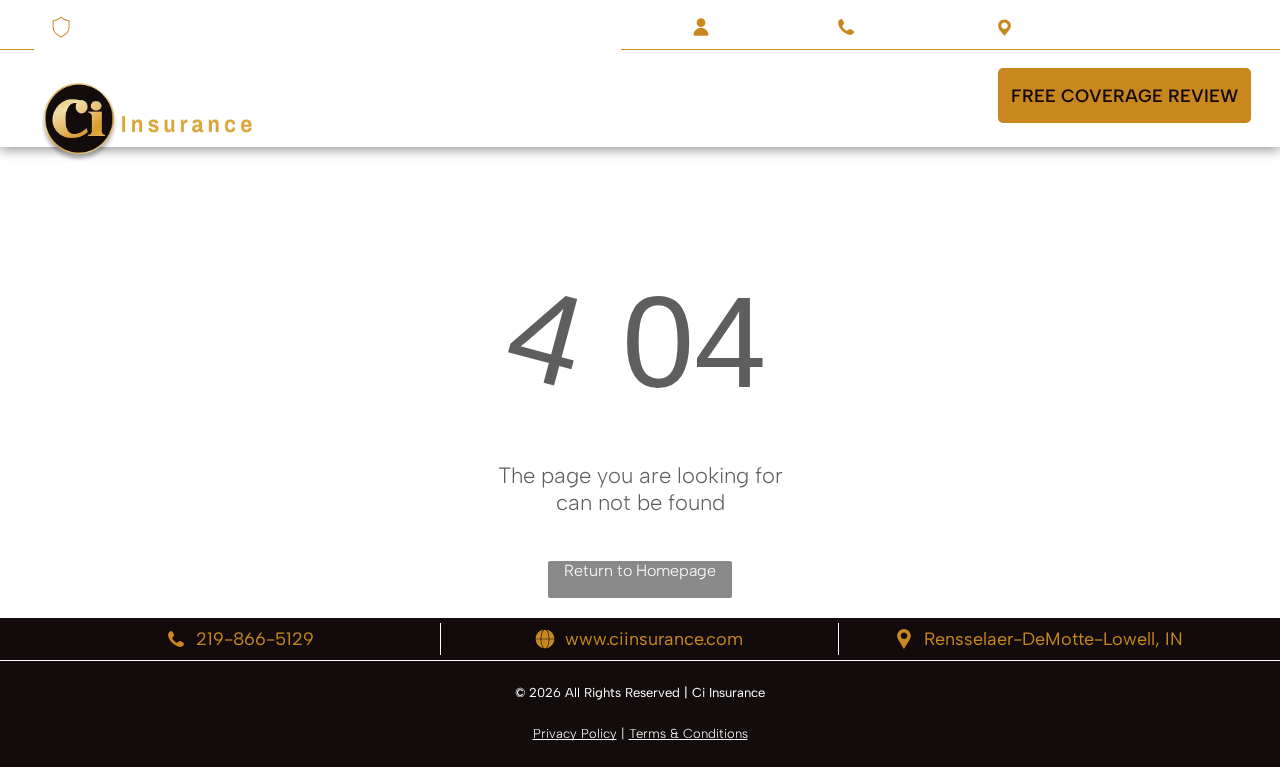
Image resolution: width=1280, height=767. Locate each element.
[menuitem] (360, 95)
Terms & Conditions (688, 733)
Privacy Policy (575, 733)
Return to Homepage (640, 570)
